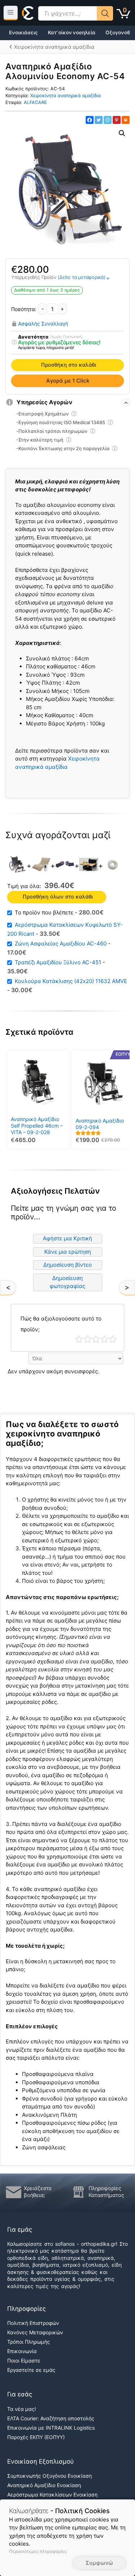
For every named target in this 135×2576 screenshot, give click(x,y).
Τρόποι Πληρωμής (29, 2342)
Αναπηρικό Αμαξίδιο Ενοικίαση (44, 2485)
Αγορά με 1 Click (68, 381)
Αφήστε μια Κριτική (67, 1238)
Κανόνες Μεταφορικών (35, 2332)
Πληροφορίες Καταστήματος (106, 2192)
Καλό (105, 1339)
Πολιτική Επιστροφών (33, 2323)
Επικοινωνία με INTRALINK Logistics (51, 2427)
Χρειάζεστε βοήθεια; (38, 2192)
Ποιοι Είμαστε (24, 2360)
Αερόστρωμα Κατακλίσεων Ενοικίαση (52, 2495)
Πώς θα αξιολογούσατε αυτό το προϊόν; (61, 1324)
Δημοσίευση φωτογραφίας (67, 1282)
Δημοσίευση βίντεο (67, 1265)
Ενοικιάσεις (23, 33)
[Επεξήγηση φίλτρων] (14, 343)
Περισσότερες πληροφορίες (38, 2551)
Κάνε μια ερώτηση (68, 1252)
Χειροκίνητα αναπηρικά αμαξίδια (66, 96)
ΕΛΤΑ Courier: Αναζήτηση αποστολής (51, 2418)
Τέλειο (113, 1339)
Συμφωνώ (99, 2563)
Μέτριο (96, 1339)
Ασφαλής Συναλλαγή (43, 323)
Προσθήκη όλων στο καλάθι (58, 897)
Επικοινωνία (22, 2351)
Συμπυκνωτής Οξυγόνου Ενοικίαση (49, 2476)
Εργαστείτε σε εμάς (31, 2370)
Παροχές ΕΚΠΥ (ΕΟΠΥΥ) (36, 2437)
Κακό (88, 1339)
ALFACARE (35, 102)
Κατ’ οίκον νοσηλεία (72, 33)
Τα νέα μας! (22, 2409)
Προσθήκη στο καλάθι (69, 365)
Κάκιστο (79, 1339)
